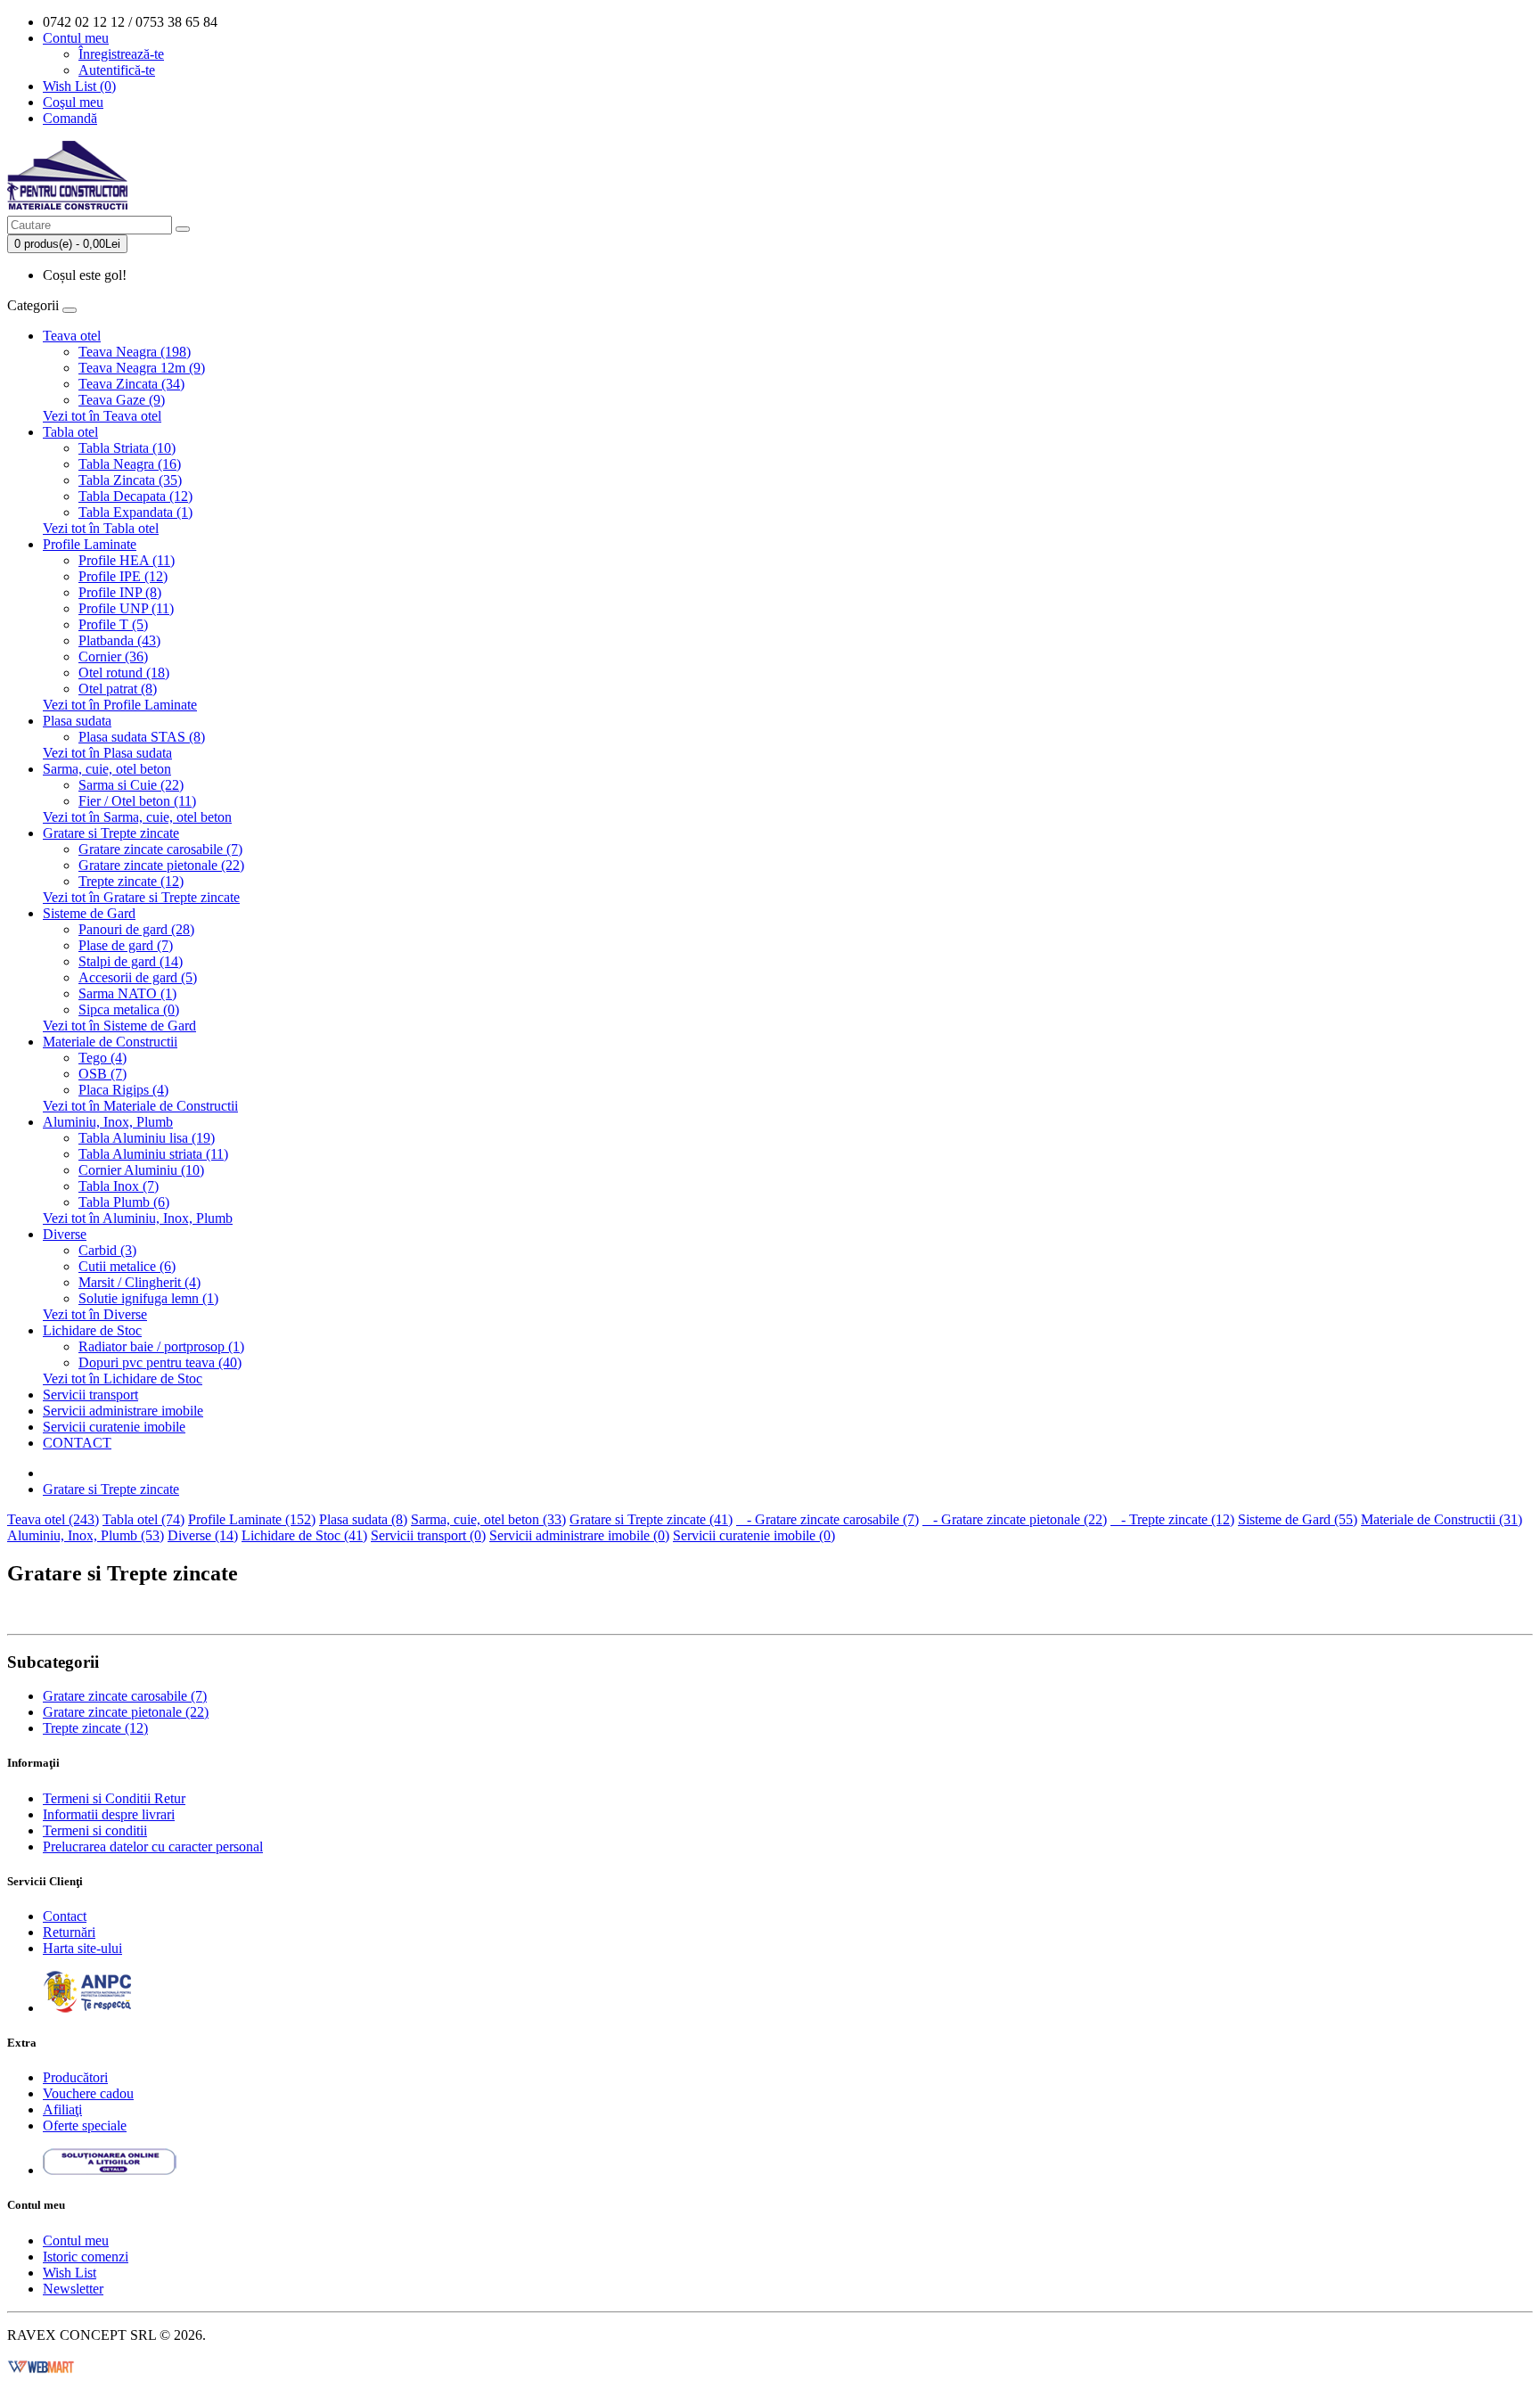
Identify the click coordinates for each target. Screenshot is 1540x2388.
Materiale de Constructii (110, 1042)
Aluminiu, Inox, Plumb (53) (86, 1535)
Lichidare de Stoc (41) (304, 1535)
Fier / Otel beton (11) (137, 801)
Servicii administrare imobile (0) (579, 1535)
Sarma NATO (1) (127, 993)
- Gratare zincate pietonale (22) (1015, 1519)
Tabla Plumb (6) (124, 1202)
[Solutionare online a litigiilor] (110, 2170)
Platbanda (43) (119, 640)
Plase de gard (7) (126, 945)
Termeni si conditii (95, 1830)
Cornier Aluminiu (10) (141, 1170)
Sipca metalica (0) (129, 1009)
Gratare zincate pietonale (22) (161, 865)
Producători (75, 2077)
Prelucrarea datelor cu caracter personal (153, 1846)
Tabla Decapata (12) (135, 496)
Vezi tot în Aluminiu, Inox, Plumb (138, 1218)
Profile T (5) (113, 624)
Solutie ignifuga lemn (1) (148, 1298)
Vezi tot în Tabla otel (101, 528)
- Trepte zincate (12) (1172, 1519)
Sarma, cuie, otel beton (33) (488, 1519)
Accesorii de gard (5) (138, 977)
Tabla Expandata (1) (135, 512)
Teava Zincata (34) (131, 384)
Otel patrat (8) (118, 689)
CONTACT (77, 1443)
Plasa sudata (77, 721)
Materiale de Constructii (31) (1442, 1519)
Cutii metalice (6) (127, 1266)
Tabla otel (70, 432)
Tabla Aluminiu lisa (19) (147, 1138)
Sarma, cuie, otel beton (107, 769)
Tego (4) (102, 1058)
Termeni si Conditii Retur (114, 1798)
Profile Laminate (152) (252, 1519)
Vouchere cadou (88, 2093)
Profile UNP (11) (126, 608)
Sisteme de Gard (89, 913)
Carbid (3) (107, 1250)
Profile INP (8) (120, 592)
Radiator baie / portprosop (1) (161, 1346)
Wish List (70, 2273)
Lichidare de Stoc (92, 1330)
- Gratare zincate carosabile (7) (827, 1519)
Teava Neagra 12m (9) (142, 368)
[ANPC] (87, 2008)
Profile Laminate (90, 544)
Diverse (65, 1234)
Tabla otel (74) (143, 1519)
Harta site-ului (82, 1948)
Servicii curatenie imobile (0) (754, 1535)
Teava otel (72, 336)
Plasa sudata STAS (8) (142, 737)
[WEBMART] (41, 2365)
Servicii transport (90, 1395)
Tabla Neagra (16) (130, 464)
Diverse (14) (203, 1535)
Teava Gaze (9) (122, 400)
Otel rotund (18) (124, 673)
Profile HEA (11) (127, 560)
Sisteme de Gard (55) (1298, 1519)
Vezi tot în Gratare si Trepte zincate (141, 897)
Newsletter (73, 2289)
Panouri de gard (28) (136, 929)
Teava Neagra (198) (135, 352)
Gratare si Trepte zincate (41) (651, 1519)
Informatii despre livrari (109, 1814)
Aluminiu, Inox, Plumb (108, 1122)
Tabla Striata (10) (127, 448)
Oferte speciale (85, 2125)
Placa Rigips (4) (123, 1090)
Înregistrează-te (121, 54)
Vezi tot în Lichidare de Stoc (123, 1379)
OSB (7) (102, 1074)
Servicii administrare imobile (123, 1411)
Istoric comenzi (86, 2257)
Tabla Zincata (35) (130, 480)
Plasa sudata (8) (363, 1519)
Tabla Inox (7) (119, 1186)
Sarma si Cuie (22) (131, 785)
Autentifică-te (117, 70)
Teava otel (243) (53, 1519)
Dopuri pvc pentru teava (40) (160, 1362)
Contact (65, 1916)
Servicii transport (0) (428, 1535)
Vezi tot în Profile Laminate (120, 705)
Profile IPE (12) (123, 576)
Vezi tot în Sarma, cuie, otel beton (137, 817)
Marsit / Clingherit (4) (139, 1282)
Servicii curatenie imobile (114, 1427)
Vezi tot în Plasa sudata (107, 753)
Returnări (69, 1932)
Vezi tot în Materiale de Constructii (140, 1106)
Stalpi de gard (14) (131, 961)
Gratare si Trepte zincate (111, 833)
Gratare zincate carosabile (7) (160, 849)
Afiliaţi (62, 2109)
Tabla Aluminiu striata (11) (153, 1154)
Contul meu (76, 2240)
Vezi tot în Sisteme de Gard (119, 1026)
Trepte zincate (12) (131, 881)
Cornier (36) (113, 656)
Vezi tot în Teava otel (102, 416)
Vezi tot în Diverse (95, 1314)
